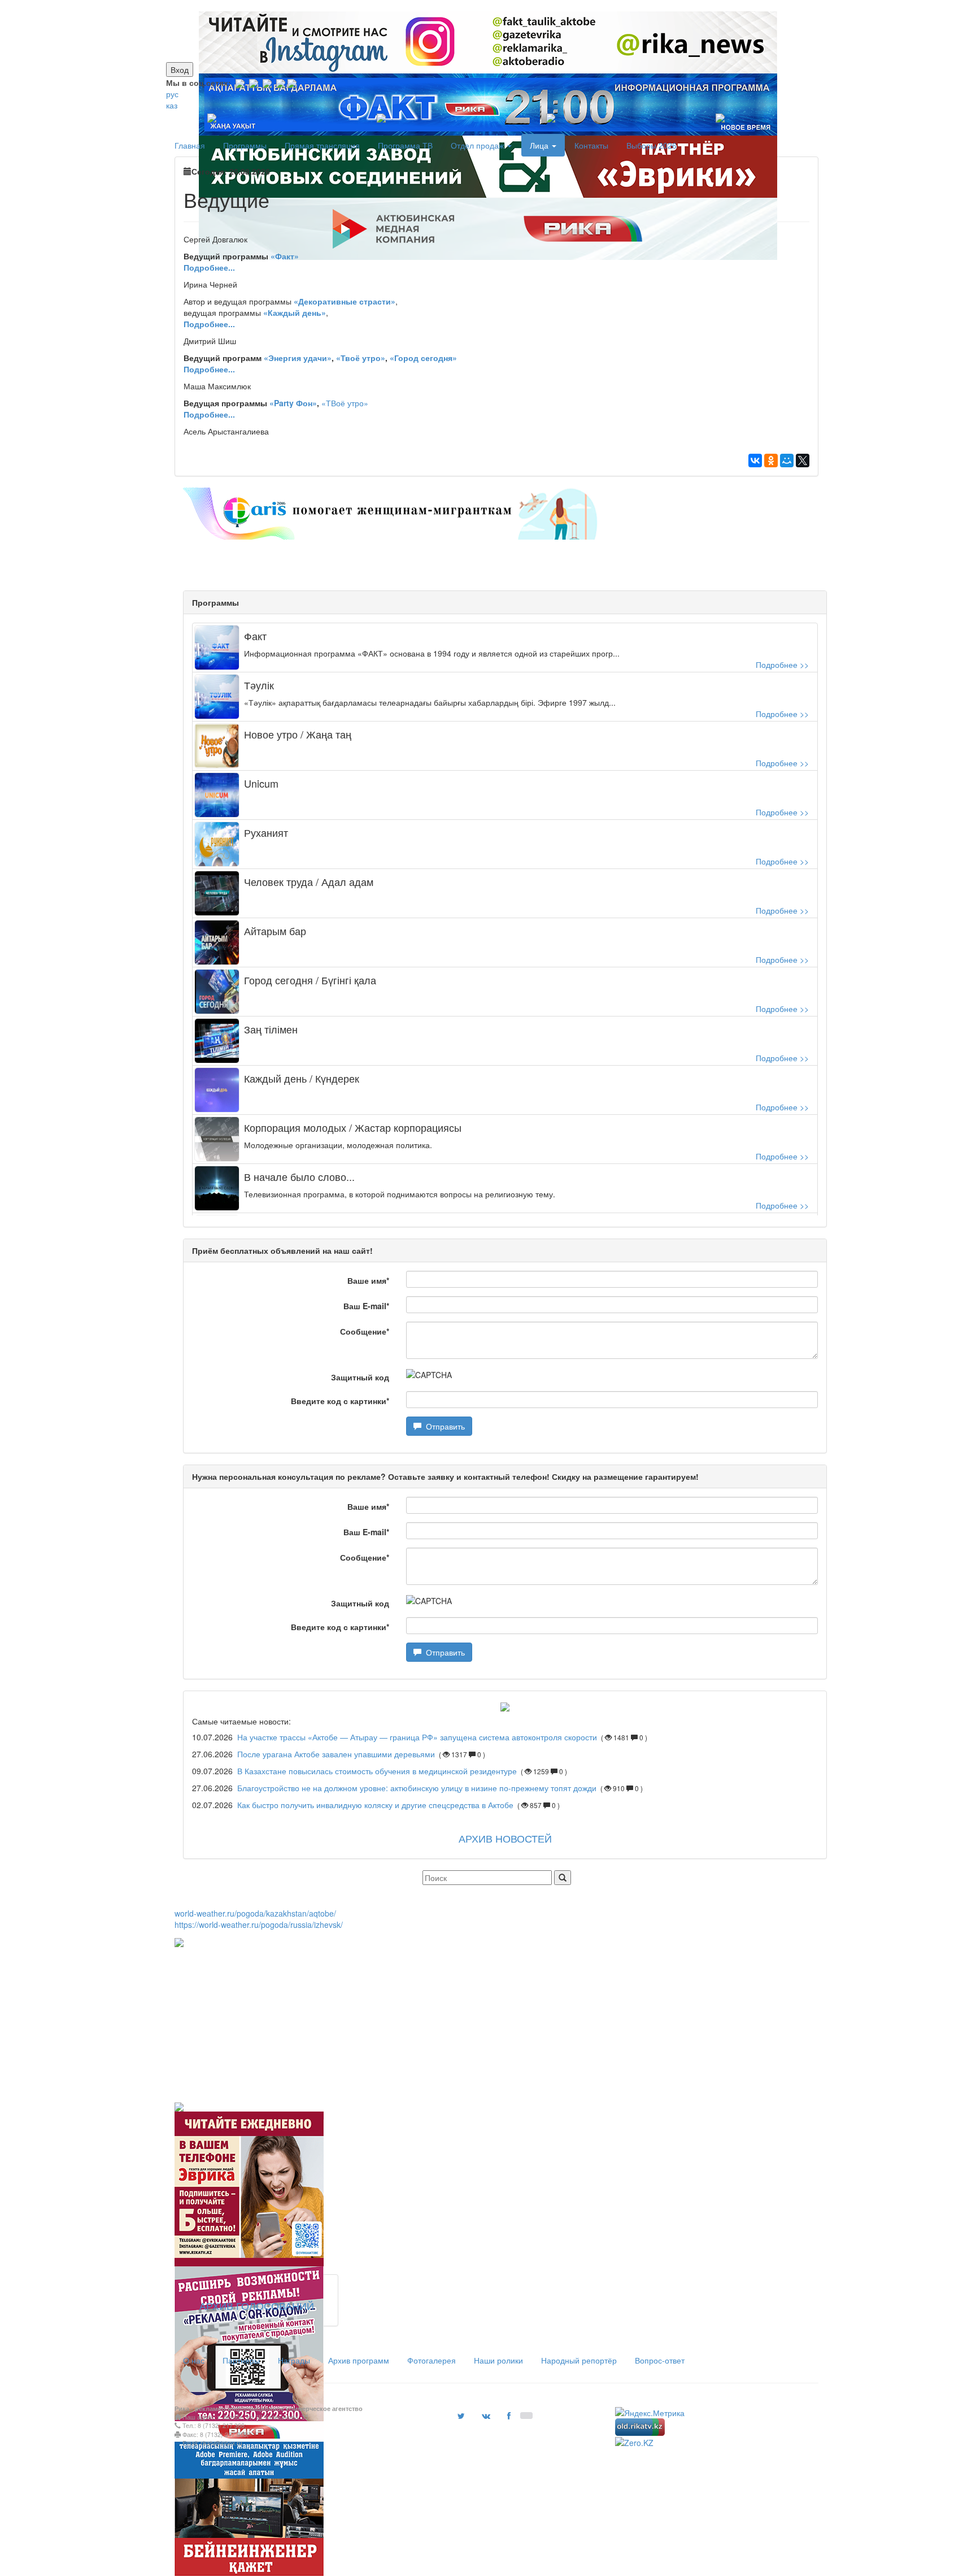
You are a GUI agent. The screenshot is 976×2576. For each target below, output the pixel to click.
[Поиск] (563, 1878)
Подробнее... (209, 369)
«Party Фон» (293, 403)
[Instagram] (240, 82)
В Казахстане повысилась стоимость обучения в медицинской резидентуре (378, 1771)
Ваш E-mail (366, 1306)
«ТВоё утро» (345, 403)
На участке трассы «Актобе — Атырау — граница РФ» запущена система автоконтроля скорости (417, 1737)
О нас (194, 2360)
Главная (190, 145)
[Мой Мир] (787, 461)
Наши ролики (498, 2360)
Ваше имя (368, 1280)
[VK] (254, 82)
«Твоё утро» (361, 358)
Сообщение (365, 1331)
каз (172, 105)
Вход (180, 69)
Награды (294, 2360)
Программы (245, 145)
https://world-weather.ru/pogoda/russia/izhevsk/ (259, 1925)
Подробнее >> (782, 664)
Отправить (443, 1426)
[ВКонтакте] (755, 461)
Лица (540, 145)
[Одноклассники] (771, 461)
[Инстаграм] (481, 6)
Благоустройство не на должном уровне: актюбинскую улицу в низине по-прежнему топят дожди (417, 1788)
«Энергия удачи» (298, 358)
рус (172, 94)
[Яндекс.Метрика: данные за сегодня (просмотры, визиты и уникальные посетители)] (650, 2413)
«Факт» (285, 256)
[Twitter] (267, 82)
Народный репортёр (579, 2360)
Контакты (591, 145)
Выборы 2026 (652, 145)
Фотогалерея (432, 2360)
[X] (803, 461)
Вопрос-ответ (660, 2360)
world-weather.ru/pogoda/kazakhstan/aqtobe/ (255, 1913)
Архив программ (359, 2360)
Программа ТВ (405, 145)
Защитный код (360, 1377)
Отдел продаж (478, 145)
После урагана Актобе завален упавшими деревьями (336, 1754)
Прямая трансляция (322, 145)
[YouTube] (281, 82)
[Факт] (486, 6)
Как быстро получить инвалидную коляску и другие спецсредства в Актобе (375, 1805)
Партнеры (241, 2360)
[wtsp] (292, 82)
